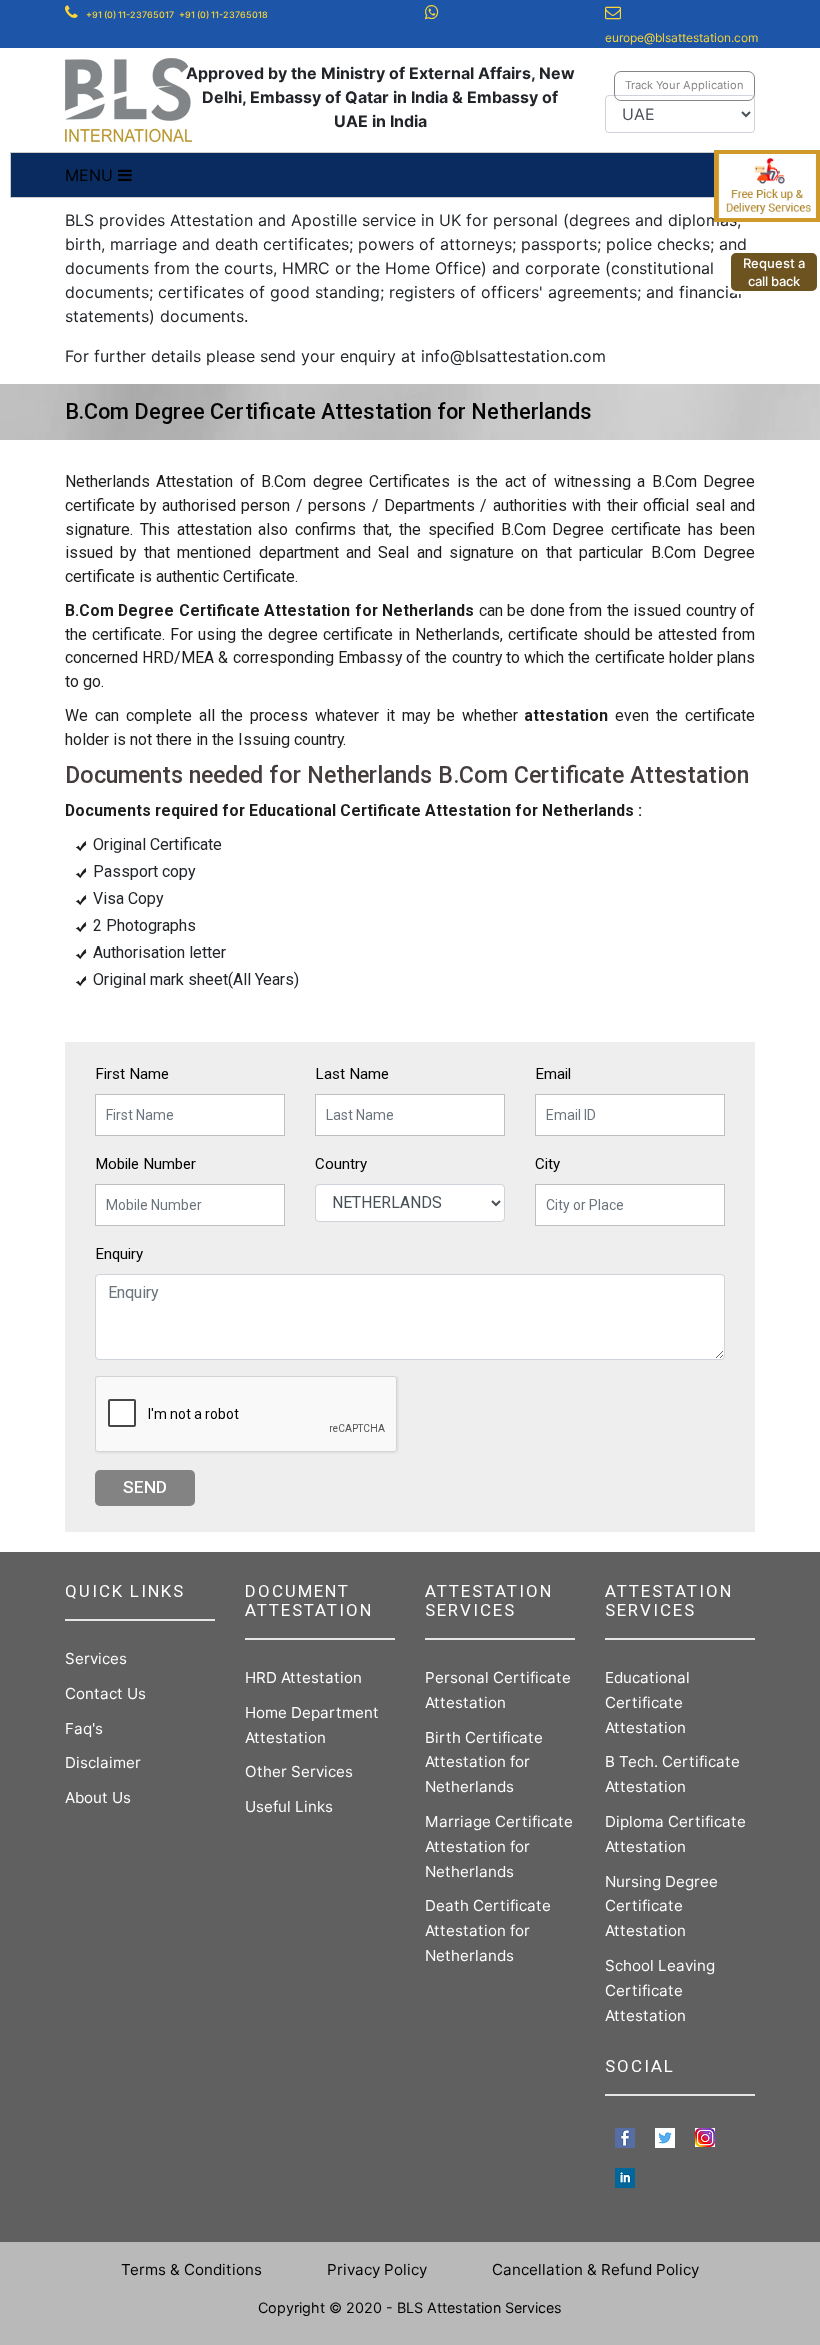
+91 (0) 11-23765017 (130, 14)
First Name (132, 1074)
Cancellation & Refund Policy (595, 2269)
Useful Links (289, 1806)
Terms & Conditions (191, 2269)
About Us (98, 1797)
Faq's (84, 1728)
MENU (91, 175)
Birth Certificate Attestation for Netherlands (484, 1762)
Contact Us (105, 1693)
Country (341, 1164)
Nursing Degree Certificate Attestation (661, 1906)
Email (553, 1074)
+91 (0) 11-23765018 (223, 14)
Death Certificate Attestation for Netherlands (488, 1930)
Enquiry (119, 1254)
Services (96, 1658)
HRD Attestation (303, 1677)
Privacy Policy (377, 2269)
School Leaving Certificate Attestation (660, 1990)
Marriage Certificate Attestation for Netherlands (499, 1846)
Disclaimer (103, 1762)
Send (145, 1487)
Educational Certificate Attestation (647, 1702)
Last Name (352, 1074)
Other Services (299, 1771)
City (547, 1164)
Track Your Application (684, 85)
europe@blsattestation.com (681, 37)
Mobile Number (145, 1164)
